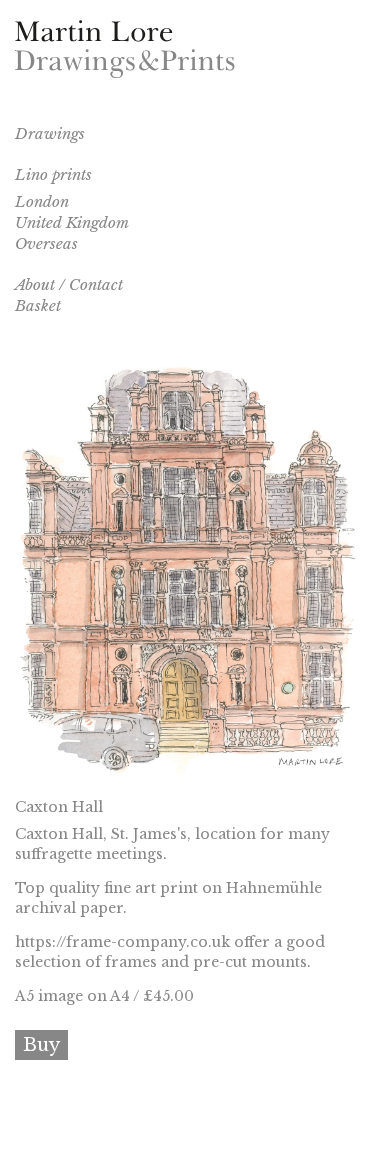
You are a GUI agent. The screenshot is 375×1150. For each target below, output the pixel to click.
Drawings (50, 133)
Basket (38, 305)
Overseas (46, 243)
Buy (41, 1045)
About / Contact (69, 284)
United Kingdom (72, 222)
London (42, 201)
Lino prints (53, 174)
